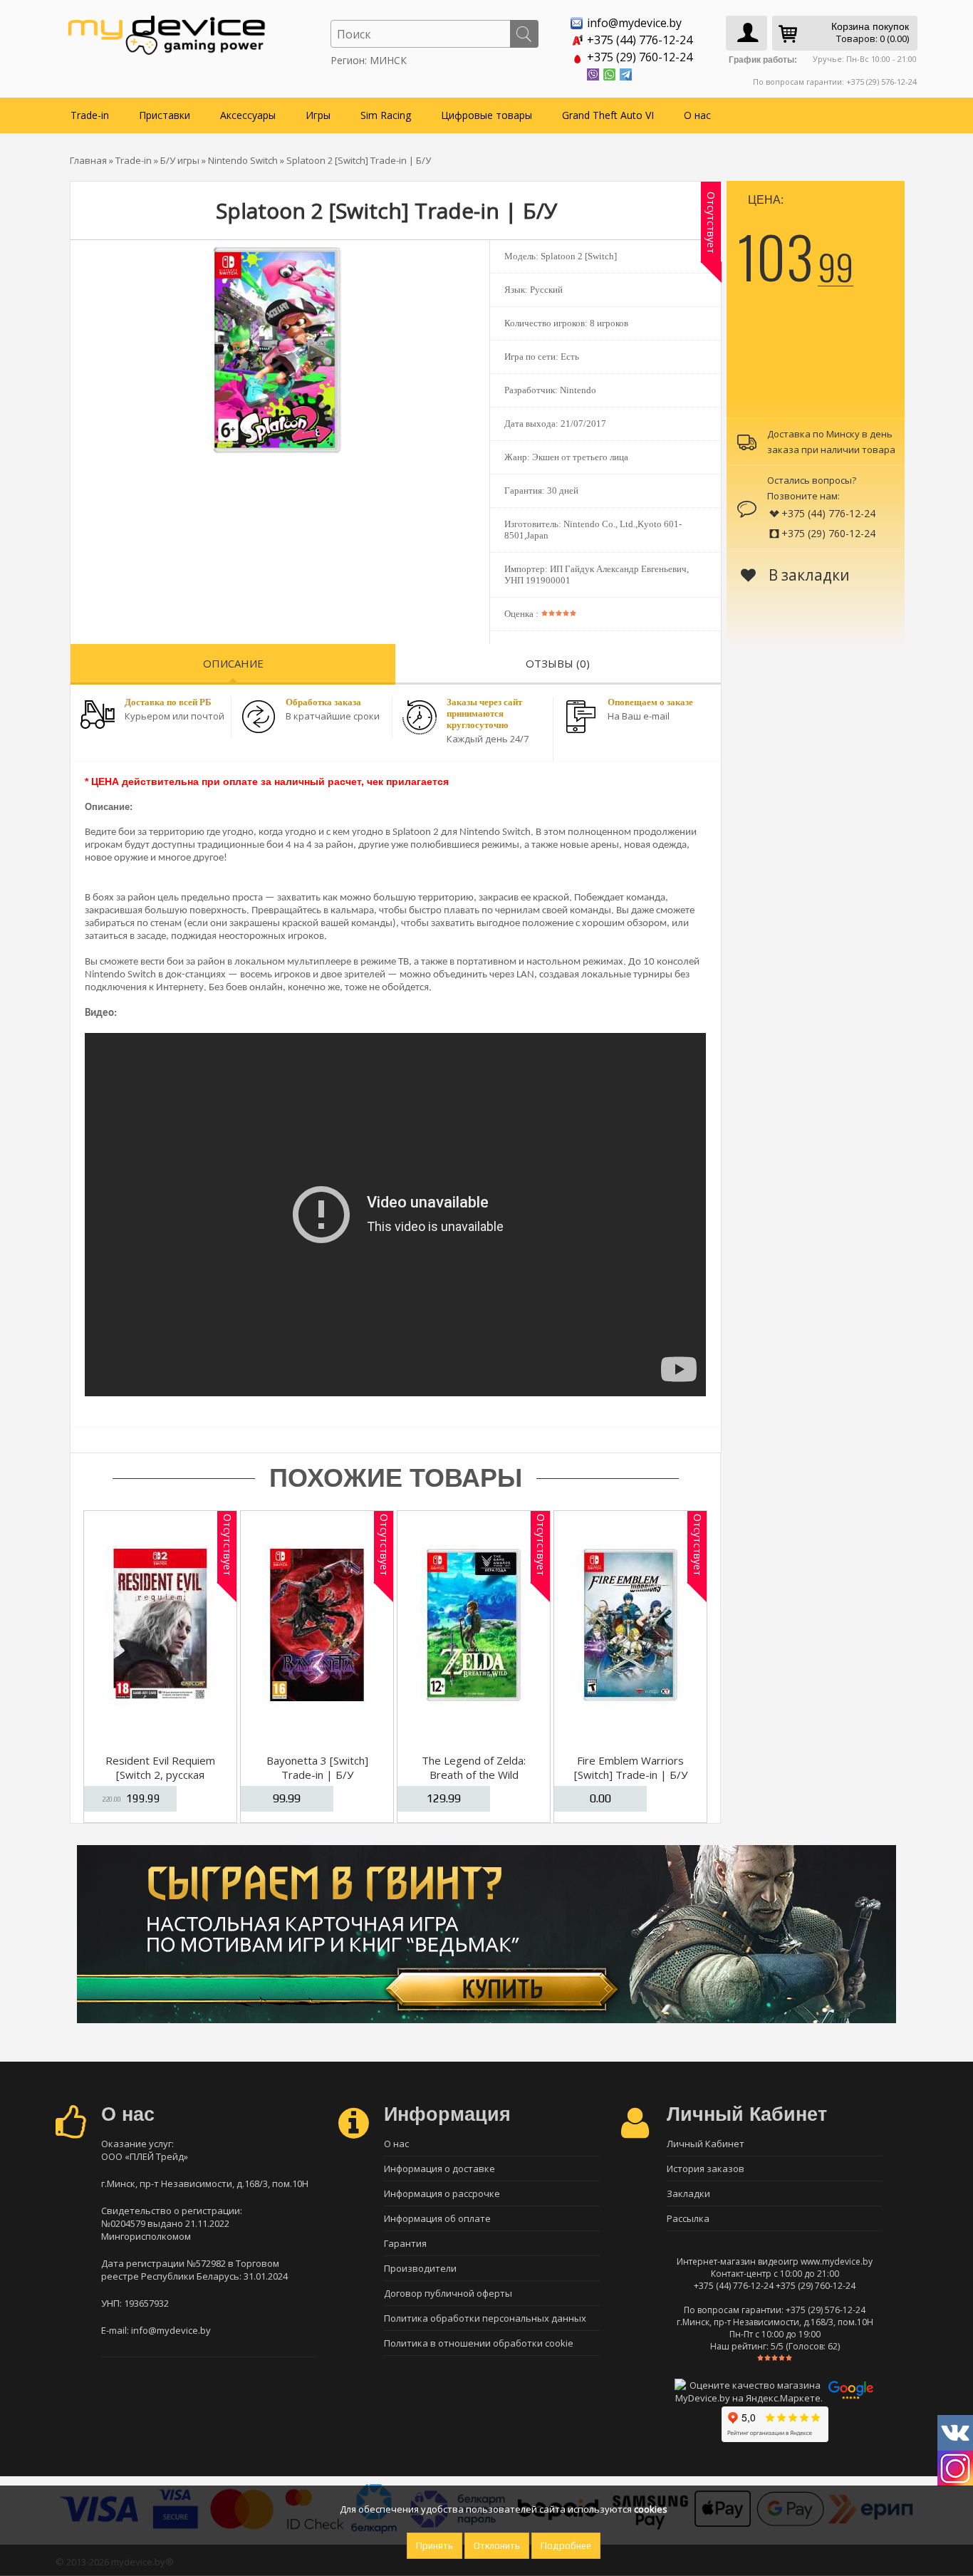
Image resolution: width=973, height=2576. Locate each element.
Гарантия (405, 2243)
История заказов (706, 2169)
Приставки (165, 115)
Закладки (688, 2193)
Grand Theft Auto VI (608, 115)
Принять (435, 2546)
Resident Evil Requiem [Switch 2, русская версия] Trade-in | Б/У (160, 1775)
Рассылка (688, 2218)
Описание (233, 663)
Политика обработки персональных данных (485, 2318)
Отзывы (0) (558, 663)
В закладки (807, 575)
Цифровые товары (486, 115)
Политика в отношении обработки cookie (479, 2343)
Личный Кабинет (706, 2144)
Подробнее (566, 2546)
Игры (318, 115)
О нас (697, 115)
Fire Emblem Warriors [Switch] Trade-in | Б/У (631, 1767)
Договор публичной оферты (448, 2293)
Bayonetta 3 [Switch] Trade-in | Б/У (317, 1767)
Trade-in (90, 115)
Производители (420, 2268)
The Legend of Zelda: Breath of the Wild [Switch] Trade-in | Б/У (474, 1775)
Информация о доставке (439, 2169)
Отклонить (497, 2546)
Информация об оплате (437, 2218)
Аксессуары (248, 115)
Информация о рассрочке (442, 2193)
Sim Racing (386, 115)
